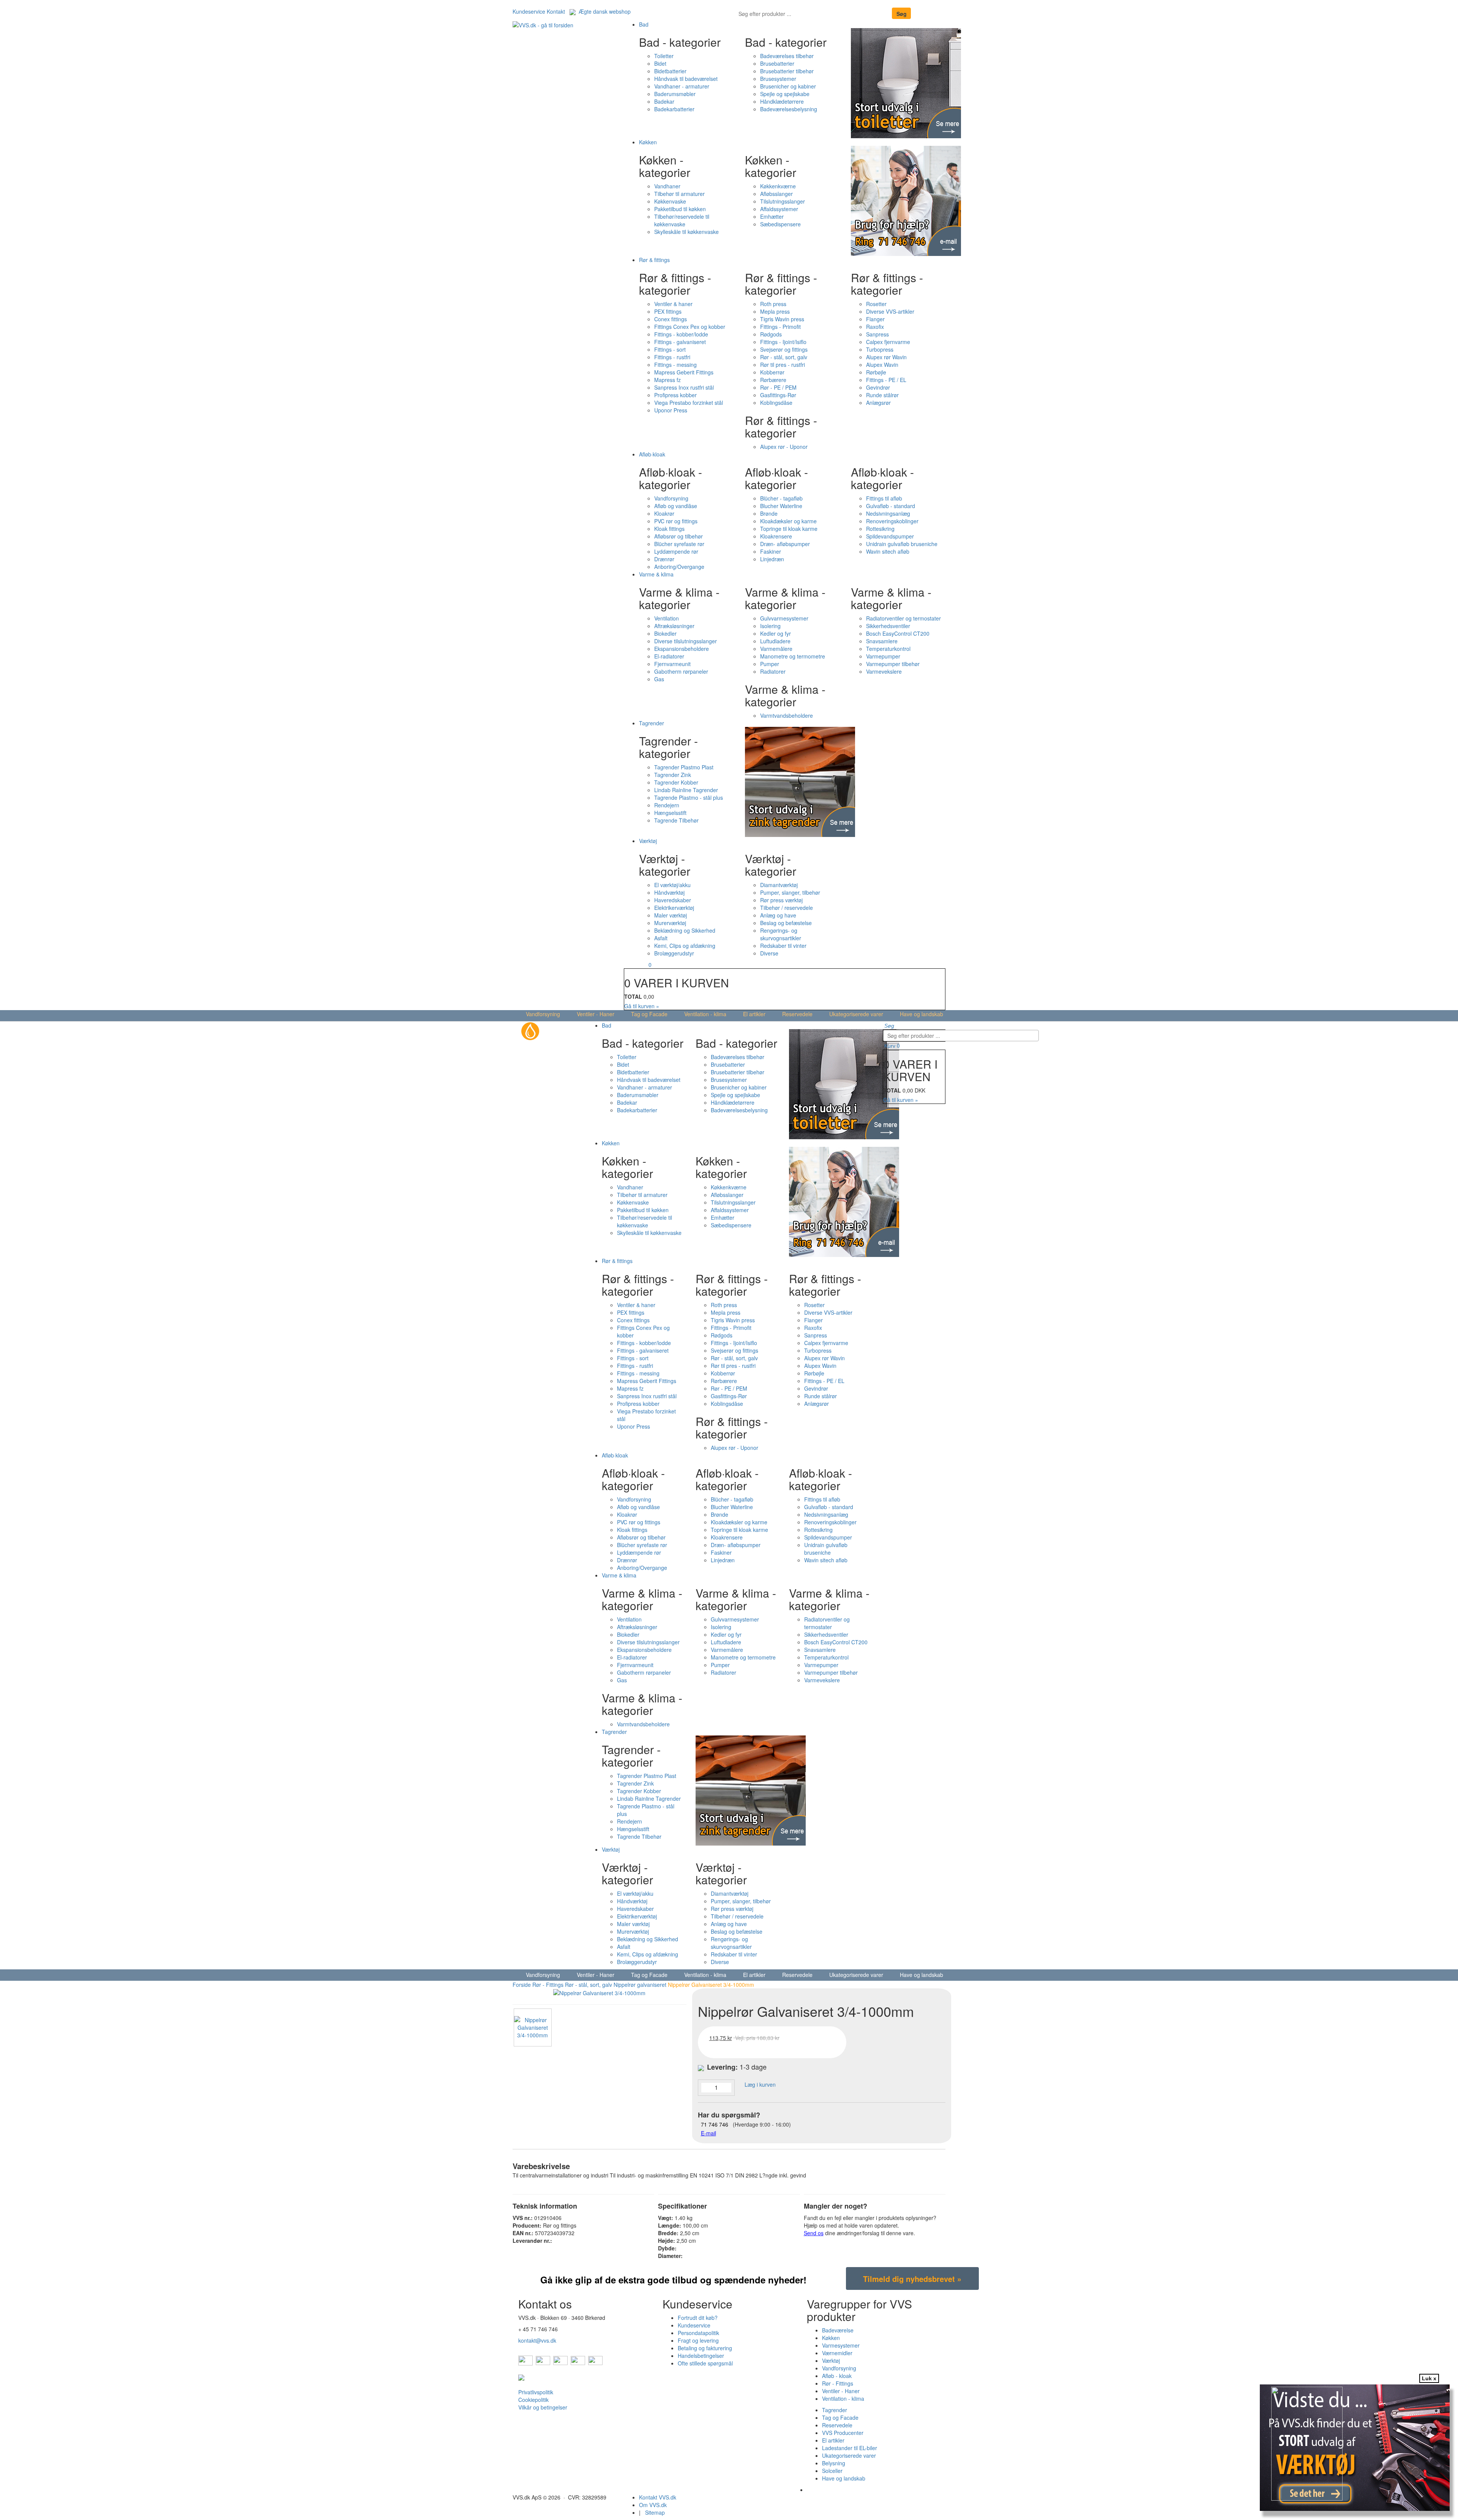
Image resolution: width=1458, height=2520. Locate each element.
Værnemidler (837, 2353)
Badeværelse (838, 2330)
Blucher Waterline (781, 506)
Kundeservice (529, 11)
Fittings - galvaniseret (680, 342)
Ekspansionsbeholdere (682, 649)
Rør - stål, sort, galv (784, 357)
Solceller (832, 2471)
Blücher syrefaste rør (679, 544)
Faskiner (771, 551)
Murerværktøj (670, 923)
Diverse (769, 953)
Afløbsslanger (776, 194)
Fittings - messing (675, 365)
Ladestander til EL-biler (850, 2448)
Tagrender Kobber (676, 782)
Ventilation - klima (705, 1014)
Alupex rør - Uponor (784, 447)
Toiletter (664, 56)
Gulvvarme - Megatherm (836, 2490)
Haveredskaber (673, 900)
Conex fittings (671, 319)
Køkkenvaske (670, 201)
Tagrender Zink (673, 775)
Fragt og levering (698, 2340)
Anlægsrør (878, 403)
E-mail (708, 2133)
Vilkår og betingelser (543, 2407)
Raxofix (875, 327)
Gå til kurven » (642, 1006)
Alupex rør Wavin (886, 357)
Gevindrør (878, 387)
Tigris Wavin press (782, 319)
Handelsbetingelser (701, 2356)
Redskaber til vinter (783, 946)
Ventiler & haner (673, 304)
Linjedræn (772, 559)
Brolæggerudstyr (674, 953)
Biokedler (665, 633)
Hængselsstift (670, 813)
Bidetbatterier (670, 71)
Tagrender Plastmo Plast (684, 767)
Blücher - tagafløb (781, 498)
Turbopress (880, 349)
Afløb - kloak (837, 2376)
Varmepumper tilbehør (893, 664)
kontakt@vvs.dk (537, 2340)
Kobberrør (772, 372)
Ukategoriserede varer (856, 1014)
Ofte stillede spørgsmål (705, 2363)
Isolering (770, 626)
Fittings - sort (670, 349)
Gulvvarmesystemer (784, 618)
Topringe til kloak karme (789, 529)
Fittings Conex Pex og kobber (690, 327)
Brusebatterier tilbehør (787, 71)
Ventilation (667, 618)
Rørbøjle (876, 372)
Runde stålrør (882, 395)
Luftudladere (775, 641)
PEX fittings (668, 311)
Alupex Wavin (882, 365)
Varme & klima (656, 574)
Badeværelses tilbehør (787, 56)
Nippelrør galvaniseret (640, 1985)
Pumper (770, 664)
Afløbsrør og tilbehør (679, 536)
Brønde (769, 513)
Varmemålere (776, 649)
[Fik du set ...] (1322, 2449)
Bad (644, 24)
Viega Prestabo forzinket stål (689, 403)
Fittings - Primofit (780, 327)
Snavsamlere (882, 641)
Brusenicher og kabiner (788, 86)
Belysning (834, 2463)
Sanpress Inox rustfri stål (684, 387)
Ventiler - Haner (596, 1014)
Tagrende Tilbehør (676, 820)
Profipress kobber (675, 395)
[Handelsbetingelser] (521, 2377)
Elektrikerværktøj (674, 908)
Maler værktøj (671, 915)
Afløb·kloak (652, 454)
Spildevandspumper (890, 536)
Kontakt (556, 11)
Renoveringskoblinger (892, 521)
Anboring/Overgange (679, 567)
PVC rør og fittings (676, 521)
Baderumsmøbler (675, 94)
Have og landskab (922, 1014)
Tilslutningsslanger (783, 201)
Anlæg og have (778, 915)
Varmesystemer (841, 2345)
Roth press (773, 304)
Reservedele (797, 1014)
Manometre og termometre (793, 656)
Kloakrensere (776, 536)
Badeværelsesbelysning (789, 109)
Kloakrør (664, 513)
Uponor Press (671, 410)
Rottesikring (880, 529)
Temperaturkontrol (888, 649)
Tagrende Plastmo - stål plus (689, 797)
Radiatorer (773, 671)
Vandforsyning (671, 498)
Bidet (660, 63)
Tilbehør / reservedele (787, 908)
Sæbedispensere (780, 224)
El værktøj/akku (672, 885)
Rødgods (771, 334)
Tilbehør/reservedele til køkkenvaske (682, 220)
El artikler (754, 1014)
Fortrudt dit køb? (698, 2318)
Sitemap (655, 2512)
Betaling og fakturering (705, 2348)
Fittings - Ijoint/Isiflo (783, 342)
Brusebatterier (777, 63)
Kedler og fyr (776, 633)
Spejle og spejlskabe (785, 94)
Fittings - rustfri (672, 357)
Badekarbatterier (674, 109)
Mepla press (775, 311)
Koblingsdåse (776, 403)
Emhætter (772, 216)
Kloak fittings (669, 529)
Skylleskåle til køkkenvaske (686, 232)
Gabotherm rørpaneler (681, 671)
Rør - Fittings (548, 1985)
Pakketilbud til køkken (680, 209)
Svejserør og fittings (784, 349)
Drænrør (664, 559)
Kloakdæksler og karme (788, 521)
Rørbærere (773, 380)
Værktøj (648, 841)
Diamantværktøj (779, 885)
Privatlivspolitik (536, 2392)
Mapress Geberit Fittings (684, 372)
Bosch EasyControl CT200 (898, 633)
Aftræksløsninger (674, 626)
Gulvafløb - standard (891, 506)
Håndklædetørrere (782, 101)
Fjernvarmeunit (672, 664)
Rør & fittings (654, 260)
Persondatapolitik (698, 2333)
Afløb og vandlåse (676, 506)
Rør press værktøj (781, 900)
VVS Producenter (843, 2433)
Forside (522, 1985)
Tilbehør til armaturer (679, 194)
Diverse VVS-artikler (890, 311)
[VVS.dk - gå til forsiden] (543, 24)
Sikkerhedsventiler (888, 626)
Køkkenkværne (778, 186)
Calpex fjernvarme (888, 342)
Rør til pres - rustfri (783, 365)
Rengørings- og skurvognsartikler (781, 934)
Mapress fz (667, 380)
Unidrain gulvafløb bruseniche (902, 544)
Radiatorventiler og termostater (903, 618)
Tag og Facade (649, 1014)
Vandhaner (667, 186)
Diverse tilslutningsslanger (686, 641)
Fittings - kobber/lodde (681, 334)
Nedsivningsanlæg (888, 513)
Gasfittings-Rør (778, 395)
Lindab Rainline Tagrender (686, 790)
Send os (814, 2233)
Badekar (664, 101)
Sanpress (877, 334)
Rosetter (876, 304)
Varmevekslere (884, 671)
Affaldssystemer (779, 209)
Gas (659, 679)
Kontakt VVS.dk (658, 2497)
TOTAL (633, 996)
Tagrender (652, 723)
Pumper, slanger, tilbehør (790, 892)
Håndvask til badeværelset (686, 79)
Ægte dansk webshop (603, 11)
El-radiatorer (669, 656)
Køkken (648, 142)
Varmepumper (883, 656)
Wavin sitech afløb (888, 551)
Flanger (875, 319)
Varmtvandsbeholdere (787, 715)
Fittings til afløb (884, 498)
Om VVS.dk (653, 2505)
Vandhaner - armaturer (682, 86)
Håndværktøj (669, 892)
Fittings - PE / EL (886, 380)
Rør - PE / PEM (778, 387)
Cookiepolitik (533, 2400)
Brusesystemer (778, 79)
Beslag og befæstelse (786, 923)
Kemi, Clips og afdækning (685, 946)
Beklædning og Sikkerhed (685, 930)
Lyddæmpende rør (676, 551)
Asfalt (661, 938)
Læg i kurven (757, 2084)
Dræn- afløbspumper (785, 544)
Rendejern (667, 805)
